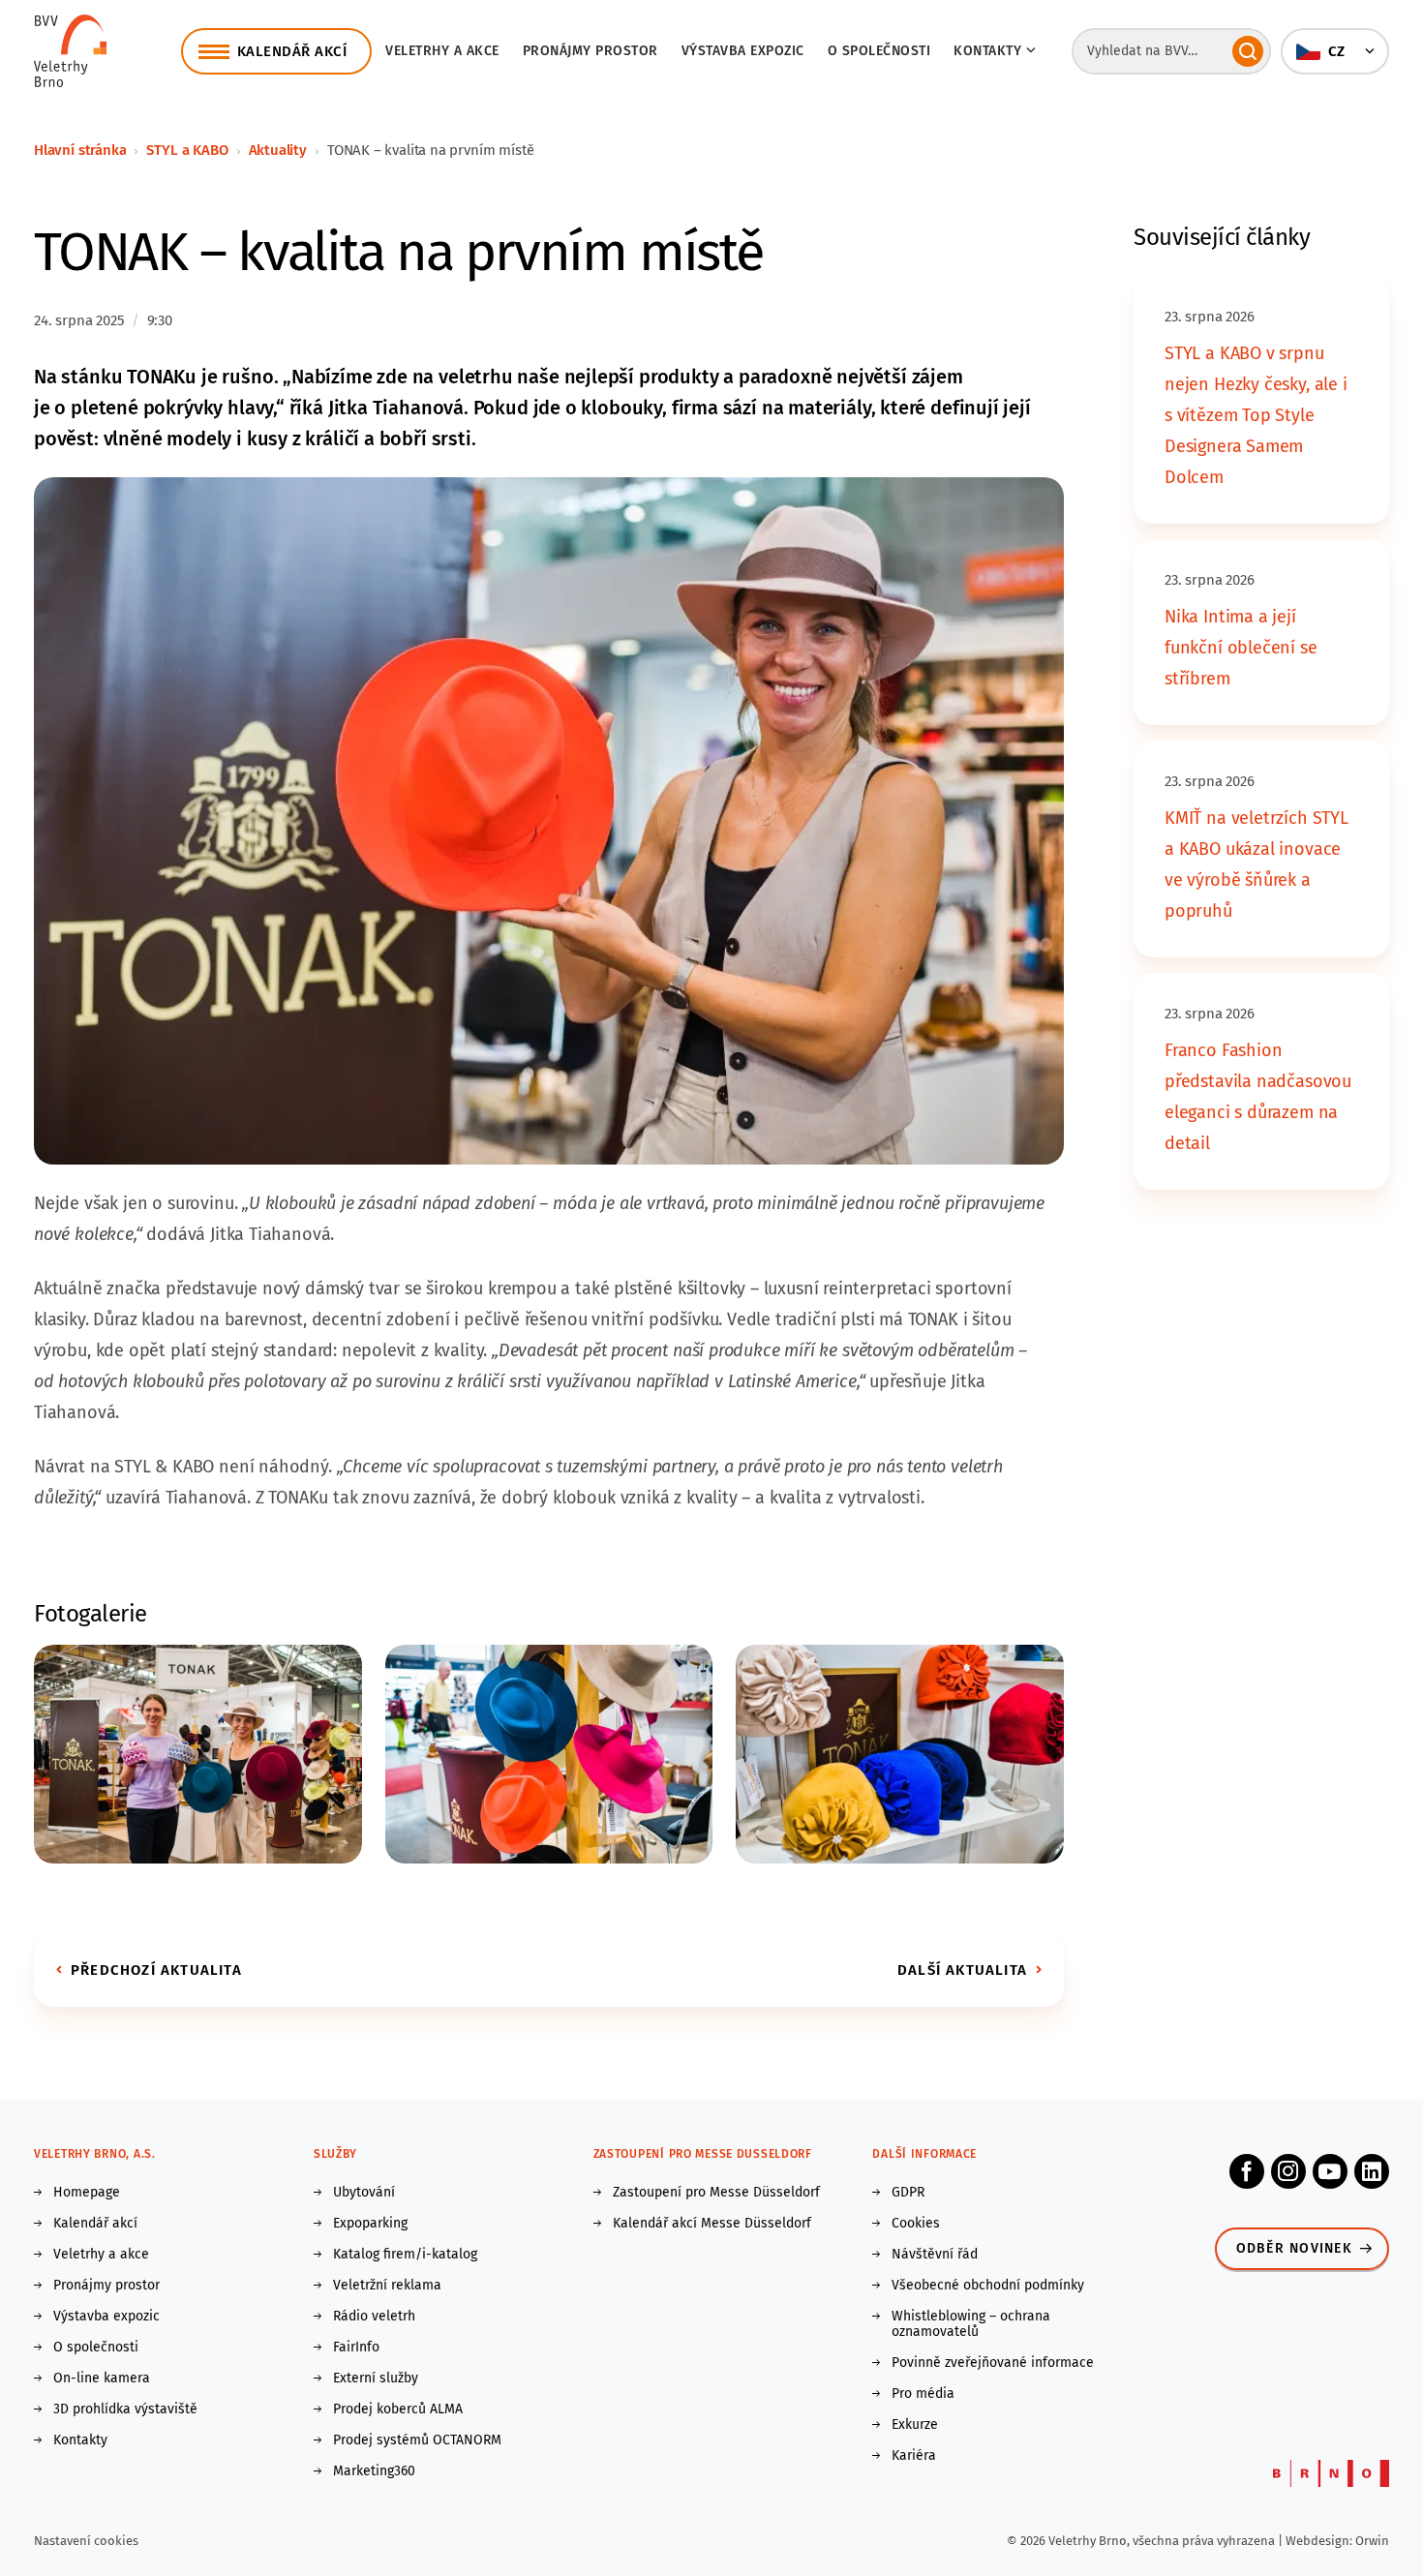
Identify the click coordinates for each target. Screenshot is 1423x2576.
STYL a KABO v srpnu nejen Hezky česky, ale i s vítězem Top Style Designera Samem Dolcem (1256, 415)
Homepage (87, 2193)
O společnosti (879, 51)
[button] (1335, 51)
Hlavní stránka (80, 150)
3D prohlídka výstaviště (125, 2409)
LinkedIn (1372, 2171)
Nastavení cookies (86, 2541)
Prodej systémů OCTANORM (417, 2440)
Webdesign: (1320, 2541)
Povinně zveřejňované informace (993, 2363)
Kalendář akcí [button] (292, 51)
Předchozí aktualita (156, 1970)
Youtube (1330, 2171)
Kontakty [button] (987, 51)
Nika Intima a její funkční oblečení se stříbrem (1241, 648)
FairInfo (356, 2348)
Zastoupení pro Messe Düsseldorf (716, 2193)
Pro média (923, 2394)
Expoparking (370, 2224)
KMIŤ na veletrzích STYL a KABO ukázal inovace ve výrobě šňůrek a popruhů (1256, 864)
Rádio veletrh (374, 2317)
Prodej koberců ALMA (398, 2409)
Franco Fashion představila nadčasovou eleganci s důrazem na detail (1258, 1097)
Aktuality (278, 150)
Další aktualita (962, 1970)
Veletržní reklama (387, 2286)
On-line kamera (102, 2379)
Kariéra (914, 2456)
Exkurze (915, 2425)
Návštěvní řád (935, 2255)
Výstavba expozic (743, 51)
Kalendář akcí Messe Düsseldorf (712, 2224)
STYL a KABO (187, 150)
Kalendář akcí (95, 2224)
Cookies (916, 2224)
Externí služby (376, 2379)
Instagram (1288, 2171)
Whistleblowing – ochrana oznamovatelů (971, 2324)
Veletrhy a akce (442, 51)
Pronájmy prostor (590, 51)
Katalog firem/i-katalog (405, 2255)
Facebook (1247, 2171)
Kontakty (80, 2440)
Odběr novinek (1294, 2248)
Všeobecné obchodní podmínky (988, 2286)
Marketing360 (374, 2471)
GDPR (908, 2193)
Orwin (1372, 2541)
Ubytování (364, 2193)
